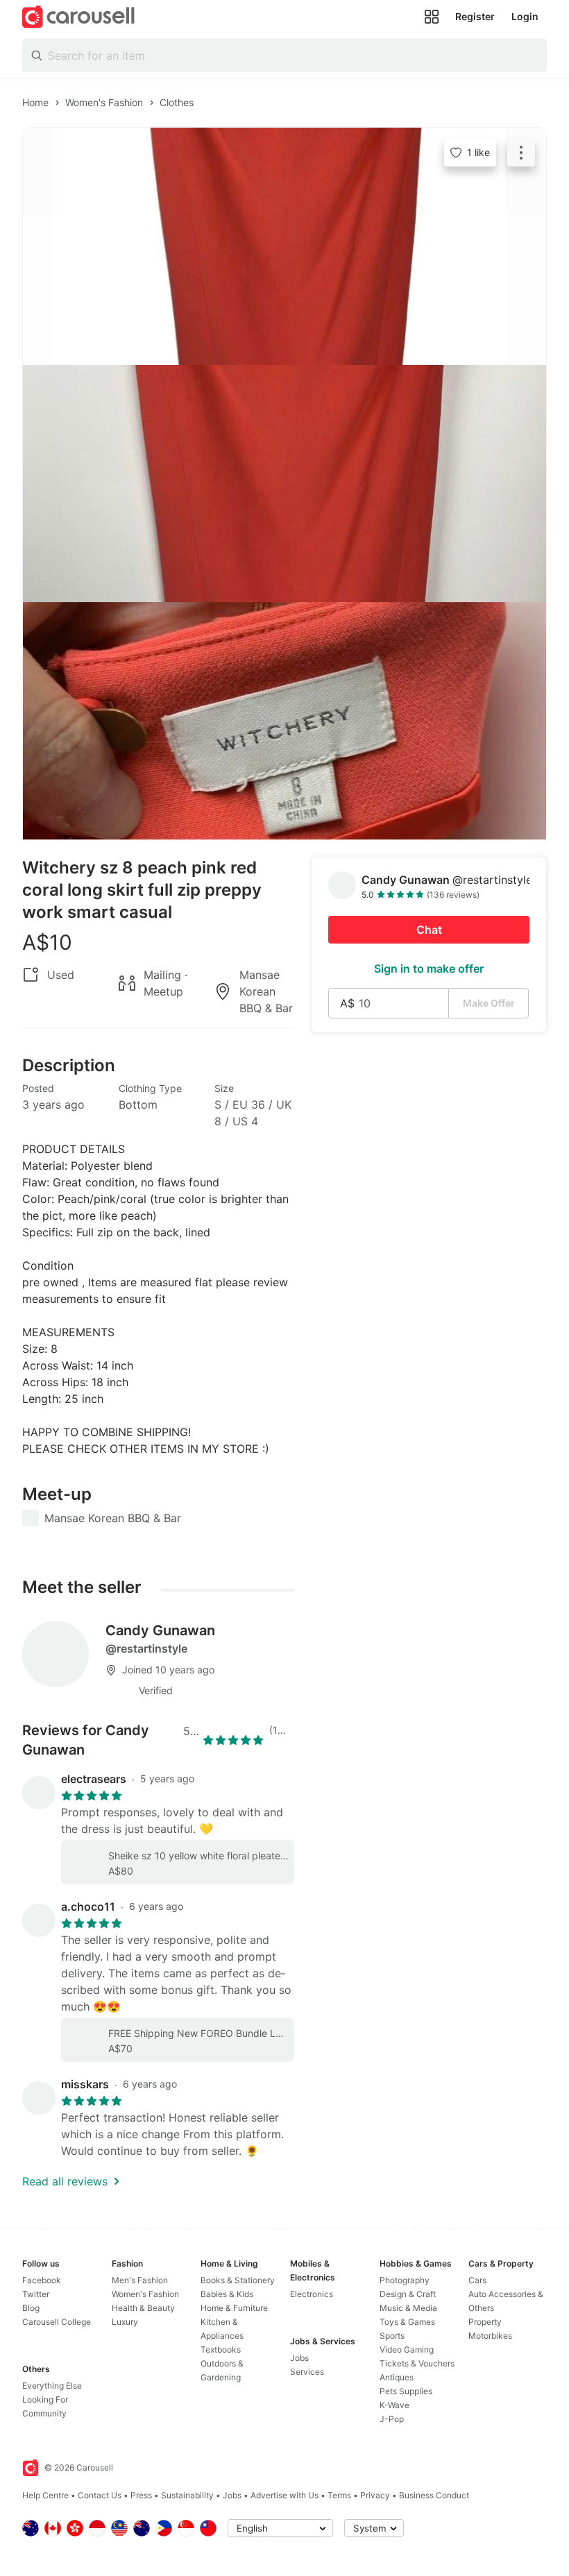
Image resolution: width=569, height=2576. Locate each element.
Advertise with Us (284, 2495)
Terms (339, 2495)
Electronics (312, 2294)
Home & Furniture (234, 2308)
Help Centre (45, 2495)
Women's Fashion (145, 2294)
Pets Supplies (406, 2391)
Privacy (375, 2495)
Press (141, 2495)
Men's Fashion (140, 2280)
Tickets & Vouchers (417, 2363)
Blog (31, 2308)
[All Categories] (432, 17)
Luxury (125, 2322)
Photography (405, 2280)
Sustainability (187, 2495)
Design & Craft (408, 2294)
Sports (392, 2336)
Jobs (299, 2358)
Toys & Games (407, 2322)
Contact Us (100, 2495)
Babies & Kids (227, 2294)
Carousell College (57, 2322)
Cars (477, 2280)
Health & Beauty (143, 2308)
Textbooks (221, 2349)
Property (485, 2322)
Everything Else (52, 2386)
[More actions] (521, 153)
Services (307, 2372)
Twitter (36, 2294)
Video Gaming (407, 2349)
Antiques (397, 2377)
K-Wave (394, 2405)
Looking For (45, 2399)
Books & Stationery (238, 2280)
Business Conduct (434, 2495)
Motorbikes (490, 2336)
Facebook (42, 2280)
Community (44, 2413)
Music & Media (408, 2308)
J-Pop (392, 2419)
